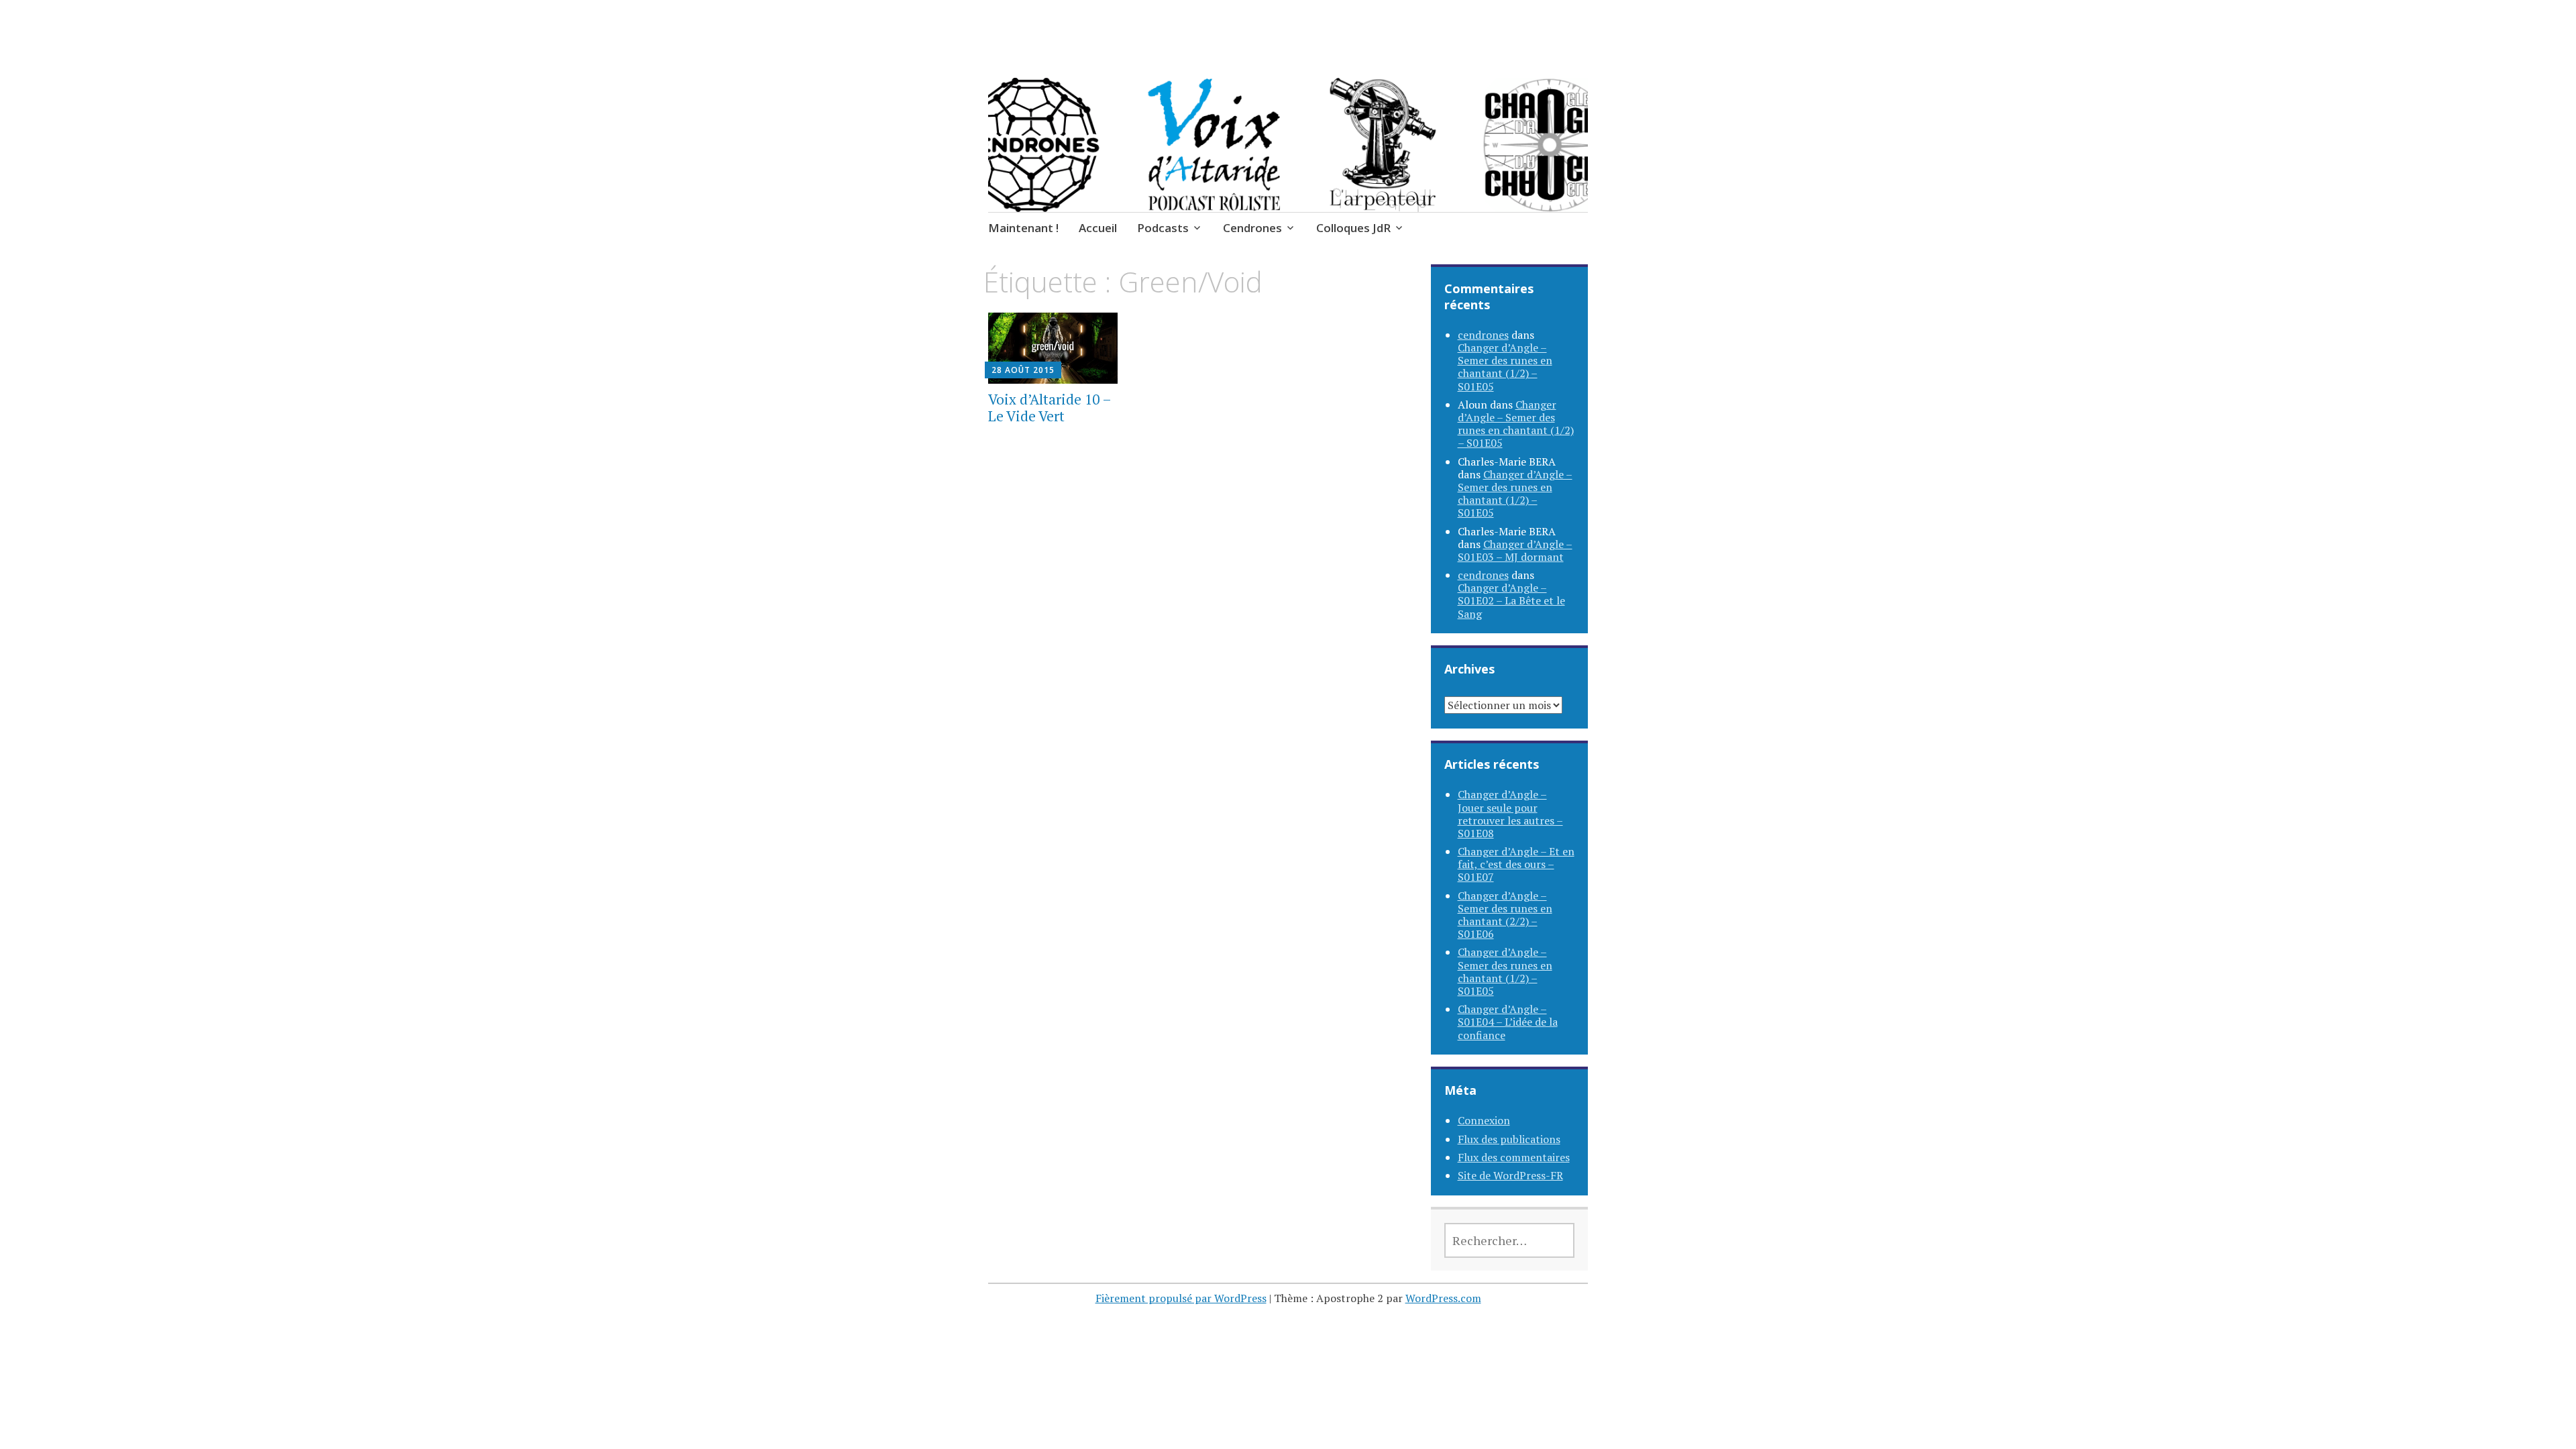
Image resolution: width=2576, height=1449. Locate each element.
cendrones (1483, 335)
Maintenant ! (1023, 228)
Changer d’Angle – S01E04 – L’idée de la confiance (1508, 1022)
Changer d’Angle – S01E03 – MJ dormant (1515, 550)
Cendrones (1252, 228)
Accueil (1098, 228)
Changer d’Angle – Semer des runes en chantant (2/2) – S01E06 (1505, 915)
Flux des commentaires (1514, 1157)
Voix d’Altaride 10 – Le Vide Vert (1050, 408)
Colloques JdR (1353, 228)
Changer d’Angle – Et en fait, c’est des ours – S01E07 (1516, 864)
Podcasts (1163, 228)
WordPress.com (1443, 1298)
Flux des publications (1509, 1139)
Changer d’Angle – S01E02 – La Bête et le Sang (1511, 600)
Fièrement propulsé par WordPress (1181, 1298)
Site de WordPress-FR (1510, 1175)
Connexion (1484, 1120)
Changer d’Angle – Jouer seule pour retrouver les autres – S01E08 (1510, 814)
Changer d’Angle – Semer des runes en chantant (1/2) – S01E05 (1505, 367)
